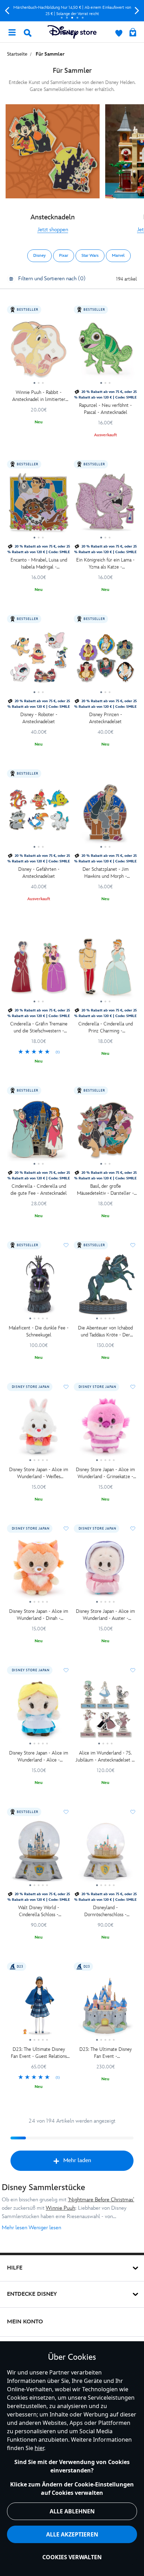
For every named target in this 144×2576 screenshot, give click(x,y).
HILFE (15, 2268)
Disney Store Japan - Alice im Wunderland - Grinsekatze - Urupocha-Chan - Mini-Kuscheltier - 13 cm (105, 1473)
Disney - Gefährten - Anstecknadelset (39, 873)
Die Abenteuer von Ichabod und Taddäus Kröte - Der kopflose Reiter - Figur (105, 1332)
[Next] (137, 11)
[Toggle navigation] (12, 32)
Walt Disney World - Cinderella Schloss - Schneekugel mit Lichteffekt (39, 1911)
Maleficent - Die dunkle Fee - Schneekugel (39, 1331)
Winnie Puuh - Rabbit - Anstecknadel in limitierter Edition (39, 396)
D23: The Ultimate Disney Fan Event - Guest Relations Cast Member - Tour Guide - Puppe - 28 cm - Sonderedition (39, 2053)
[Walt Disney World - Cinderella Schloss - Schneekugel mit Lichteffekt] (39, 1854)
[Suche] (28, 33)
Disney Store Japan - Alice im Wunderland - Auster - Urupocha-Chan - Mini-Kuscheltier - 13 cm (105, 1615)
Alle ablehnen (72, 2511)
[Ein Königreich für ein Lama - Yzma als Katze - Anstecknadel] (105, 506)
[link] (53, 230)
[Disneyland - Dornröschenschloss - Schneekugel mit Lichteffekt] (105, 1854)
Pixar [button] (64, 256)
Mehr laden (77, 2161)
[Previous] (7, 11)
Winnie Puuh (60, 2208)
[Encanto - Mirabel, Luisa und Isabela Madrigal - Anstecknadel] (39, 506)
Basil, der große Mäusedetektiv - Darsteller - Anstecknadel (105, 1190)
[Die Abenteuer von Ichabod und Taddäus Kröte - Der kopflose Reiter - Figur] (105, 1287)
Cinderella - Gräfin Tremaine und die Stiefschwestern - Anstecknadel (39, 1028)
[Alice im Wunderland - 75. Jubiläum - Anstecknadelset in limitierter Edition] (105, 1712)
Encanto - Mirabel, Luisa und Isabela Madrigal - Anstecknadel (39, 564)
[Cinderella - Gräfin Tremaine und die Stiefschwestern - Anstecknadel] (39, 970)
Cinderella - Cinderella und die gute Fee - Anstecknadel (39, 1190)
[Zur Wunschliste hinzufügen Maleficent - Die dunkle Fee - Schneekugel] (66, 1245)
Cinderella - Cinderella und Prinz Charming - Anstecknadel (106, 1028)
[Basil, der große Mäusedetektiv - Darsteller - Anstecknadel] (105, 1132)
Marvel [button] (118, 256)
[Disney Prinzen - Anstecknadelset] (105, 661)
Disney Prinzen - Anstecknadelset (106, 718)
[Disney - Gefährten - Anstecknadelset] (39, 815)
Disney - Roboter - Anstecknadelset (39, 718)
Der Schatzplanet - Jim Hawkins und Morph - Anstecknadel (106, 873)
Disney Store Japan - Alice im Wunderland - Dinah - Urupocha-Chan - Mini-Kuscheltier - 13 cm (39, 1615)
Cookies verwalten (72, 2557)
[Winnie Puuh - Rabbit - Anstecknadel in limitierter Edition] (39, 351)
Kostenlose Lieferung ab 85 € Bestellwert (72, 11)
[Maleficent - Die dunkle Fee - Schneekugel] (39, 1287)
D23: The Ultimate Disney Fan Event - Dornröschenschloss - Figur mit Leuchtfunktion (106, 2053)
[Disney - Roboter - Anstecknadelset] (39, 661)
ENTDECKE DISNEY (32, 2294)
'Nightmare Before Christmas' (101, 2200)
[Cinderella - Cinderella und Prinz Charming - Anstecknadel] (105, 970)
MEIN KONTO (25, 2322)
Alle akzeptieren (72, 2534)
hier (39, 2448)
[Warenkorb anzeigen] (133, 33)
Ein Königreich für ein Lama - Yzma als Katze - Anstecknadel (105, 564)
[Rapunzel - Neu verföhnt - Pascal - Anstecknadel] (105, 351)
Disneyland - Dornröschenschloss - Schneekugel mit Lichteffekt (106, 1911)
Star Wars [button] (90, 256)
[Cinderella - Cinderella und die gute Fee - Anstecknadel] (39, 1132)
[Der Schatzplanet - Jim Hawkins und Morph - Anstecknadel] (105, 815)
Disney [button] (39, 256)
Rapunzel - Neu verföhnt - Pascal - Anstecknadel (105, 409)
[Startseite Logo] (72, 32)
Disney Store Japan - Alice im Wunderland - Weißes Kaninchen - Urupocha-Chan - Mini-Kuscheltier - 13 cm (39, 1473)
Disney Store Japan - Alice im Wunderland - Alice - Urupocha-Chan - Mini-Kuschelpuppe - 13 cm (39, 1757)
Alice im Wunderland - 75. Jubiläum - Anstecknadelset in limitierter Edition (105, 1757)
